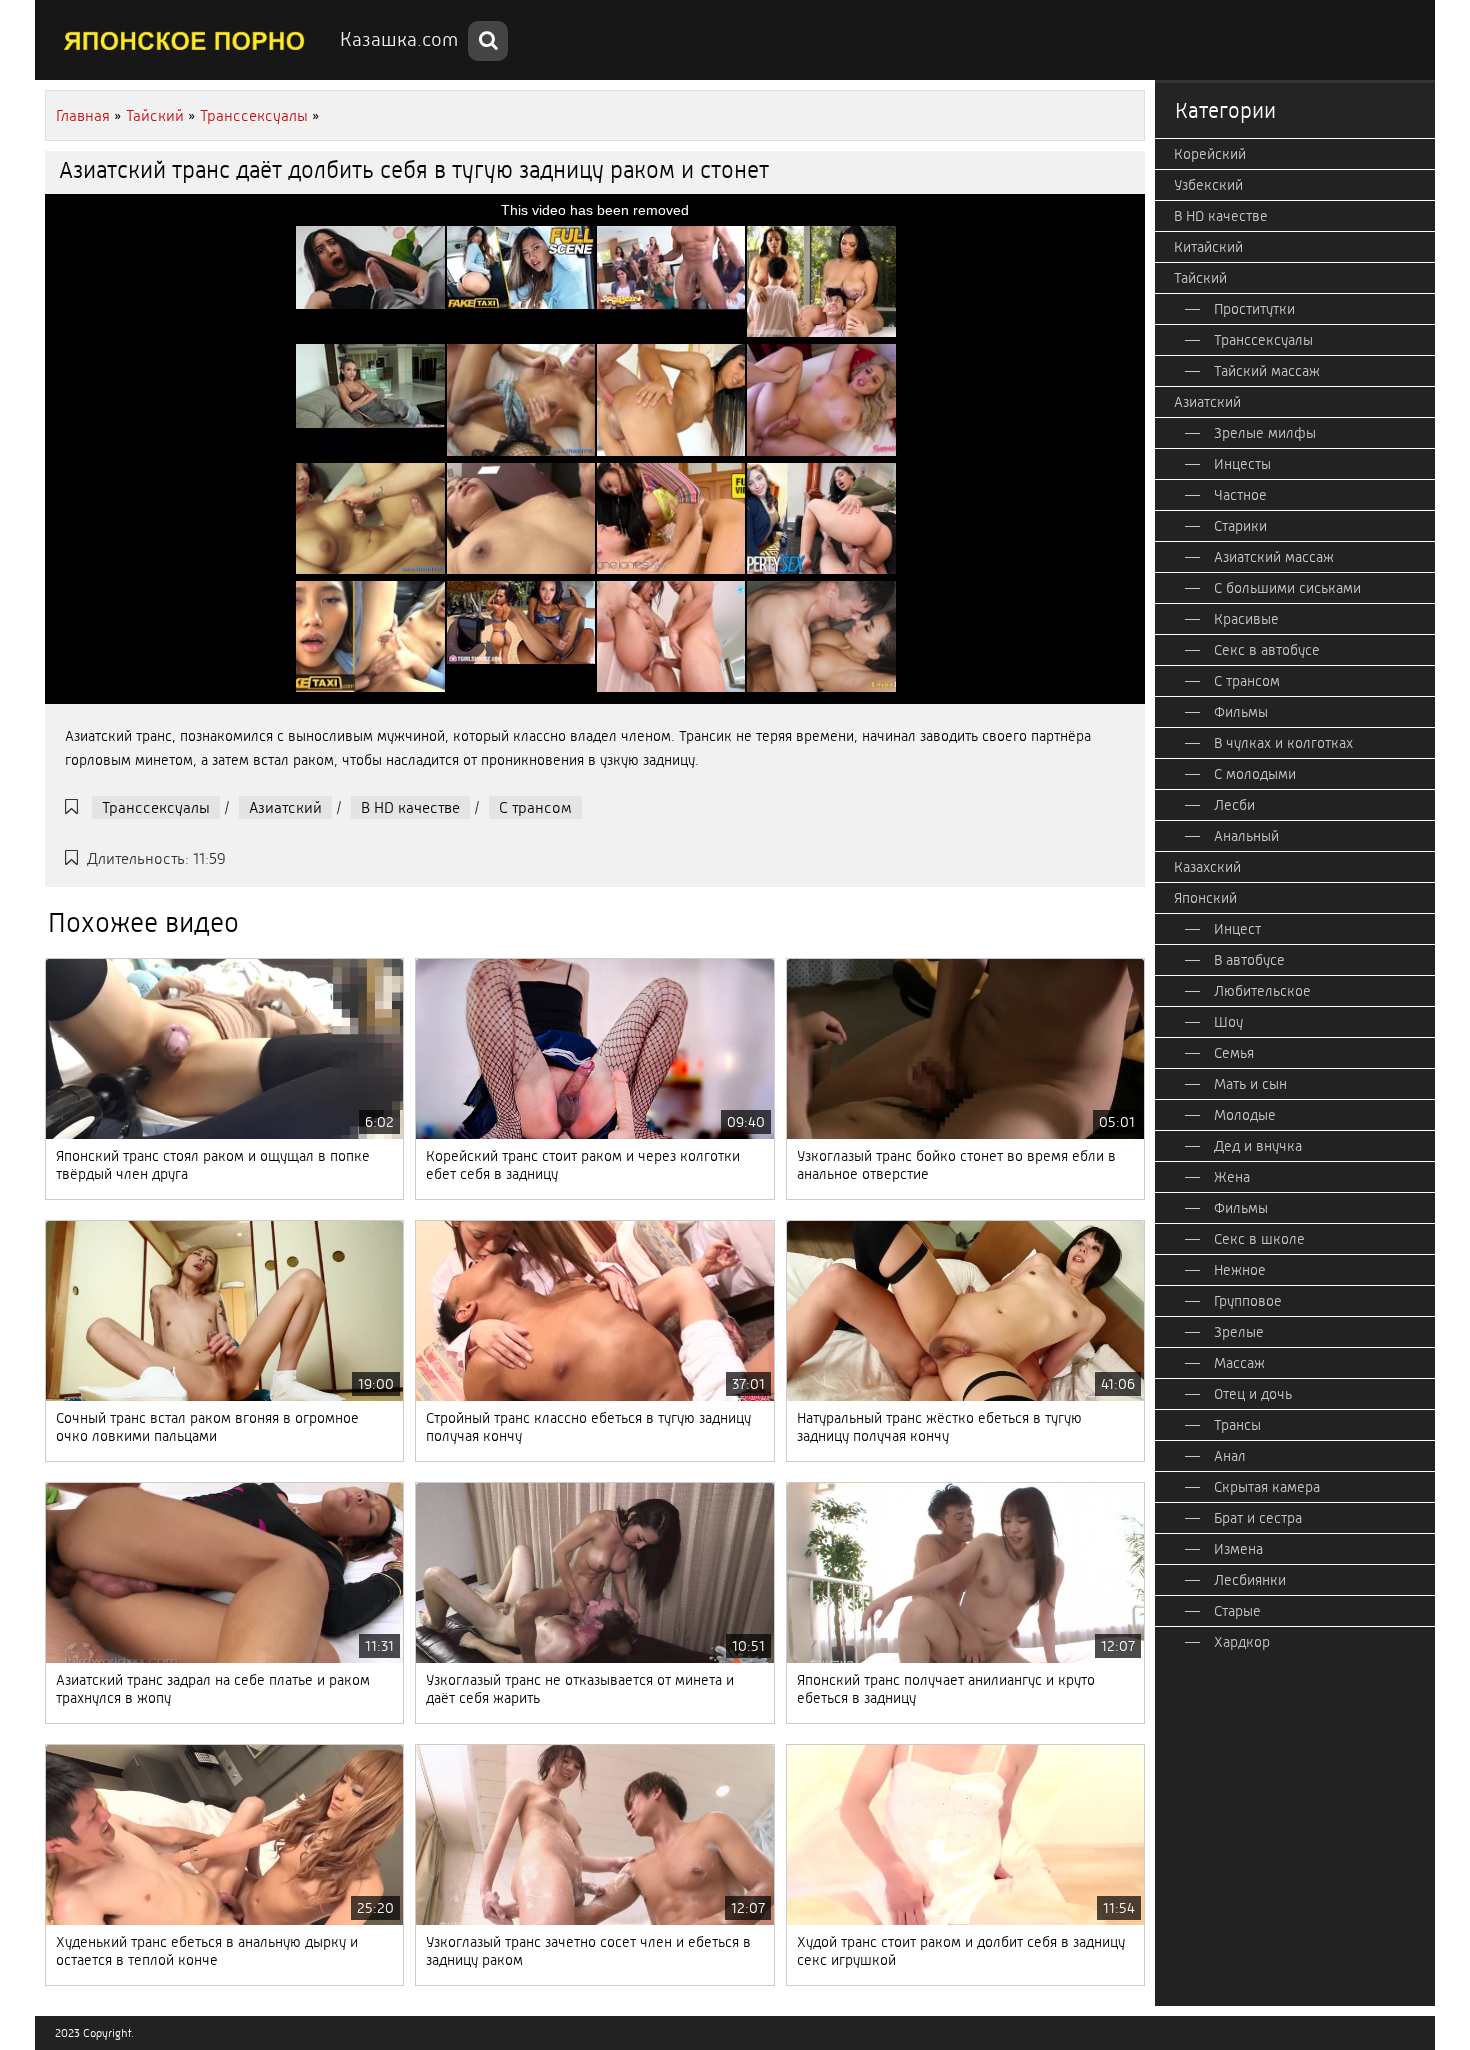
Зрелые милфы (1265, 433)
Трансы (1237, 1425)
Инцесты (1242, 464)
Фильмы (1241, 712)
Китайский (1208, 247)
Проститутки (1254, 309)
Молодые (1245, 1115)
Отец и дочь (1253, 1394)
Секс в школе (1259, 1239)
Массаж (1239, 1363)
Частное (1240, 495)
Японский (1205, 898)
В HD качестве (410, 807)
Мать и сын (1250, 1084)
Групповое (1248, 1301)
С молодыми (1255, 774)
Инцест (1237, 929)
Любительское (1262, 991)
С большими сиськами (1287, 588)
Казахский (1207, 867)
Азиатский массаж (1274, 557)
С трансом (535, 807)
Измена (1238, 1549)
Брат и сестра (1258, 1518)
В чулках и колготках (1283, 743)
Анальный (1246, 836)
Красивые (1246, 619)
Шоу (1228, 1022)
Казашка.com (399, 39)
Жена (1232, 1177)
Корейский (1210, 154)
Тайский (1200, 278)
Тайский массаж (1267, 371)
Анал (1230, 1456)
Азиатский (285, 807)
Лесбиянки (1250, 1580)
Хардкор (1242, 1642)
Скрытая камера (1267, 1487)
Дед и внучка (1258, 1146)
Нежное (1240, 1270)
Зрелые (1239, 1332)
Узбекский (1208, 185)
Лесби (1234, 805)
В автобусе (1249, 960)
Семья (1234, 1053)
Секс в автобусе (1267, 650)
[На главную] (185, 40)
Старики (1240, 526)
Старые (1237, 1611)
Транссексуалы (156, 807)
